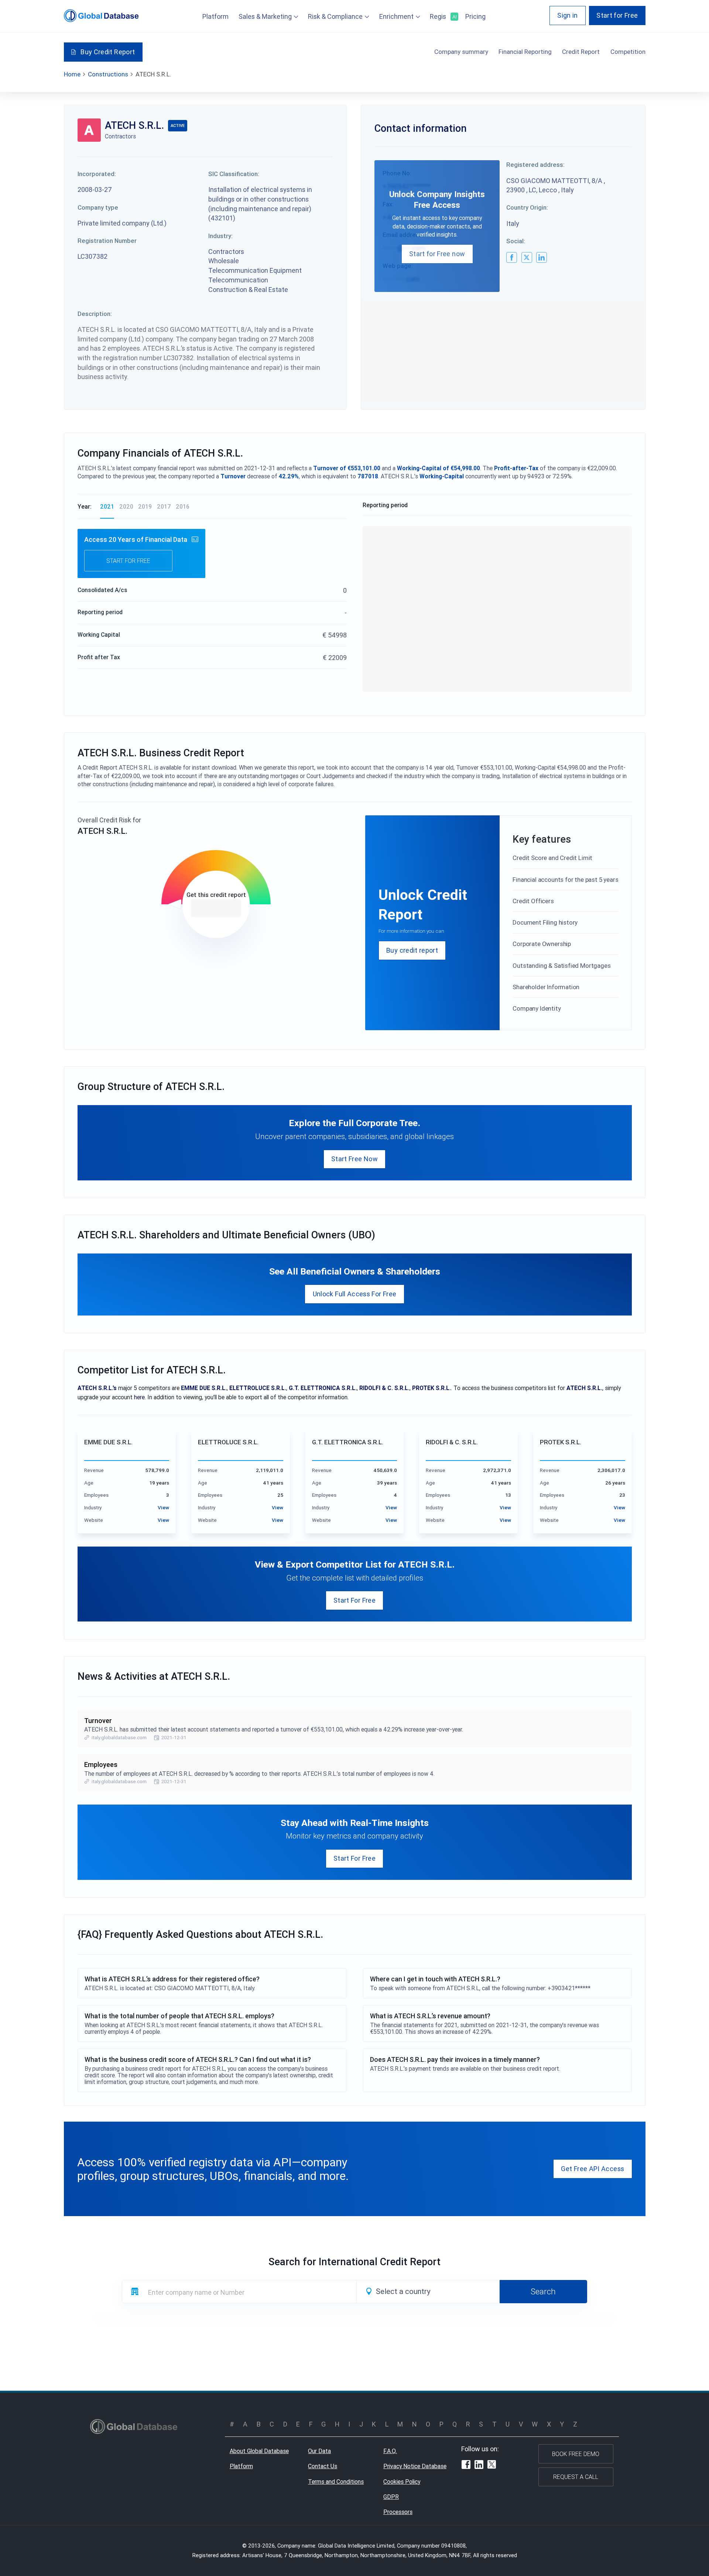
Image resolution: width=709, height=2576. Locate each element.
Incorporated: (97, 174)
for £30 (216, 908)
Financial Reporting (525, 52)
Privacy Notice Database (415, 2466)
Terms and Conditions (336, 2482)
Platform (215, 16)
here (139, 1397)
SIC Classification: (234, 174)
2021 (107, 506)
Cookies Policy (402, 2482)
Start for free (128, 561)
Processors (398, 2512)
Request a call (576, 2477)
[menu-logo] (101, 16)
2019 (145, 506)
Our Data (319, 2451)
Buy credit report (412, 950)
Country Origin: (527, 207)
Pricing (475, 16)
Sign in (568, 15)
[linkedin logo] (542, 257)
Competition (628, 52)
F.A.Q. (390, 2451)
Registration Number (107, 241)
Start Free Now (354, 1159)
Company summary (461, 52)
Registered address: (535, 165)
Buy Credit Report (108, 52)
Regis (443, 16)
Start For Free (354, 1600)
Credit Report (581, 52)
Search (543, 2291)
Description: (95, 314)
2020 (126, 506)
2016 (183, 506)
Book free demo (576, 2454)
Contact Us (323, 2466)
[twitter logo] (527, 257)
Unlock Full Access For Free (355, 1294)
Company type (98, 207)
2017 (164, 506)
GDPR (391, 2497)
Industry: (220, 236)
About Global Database (259, 2451)
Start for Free (617, 15)
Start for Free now (437, 254)
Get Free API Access (592, 2169)
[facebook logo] (512, 257)
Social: (516, 241)
